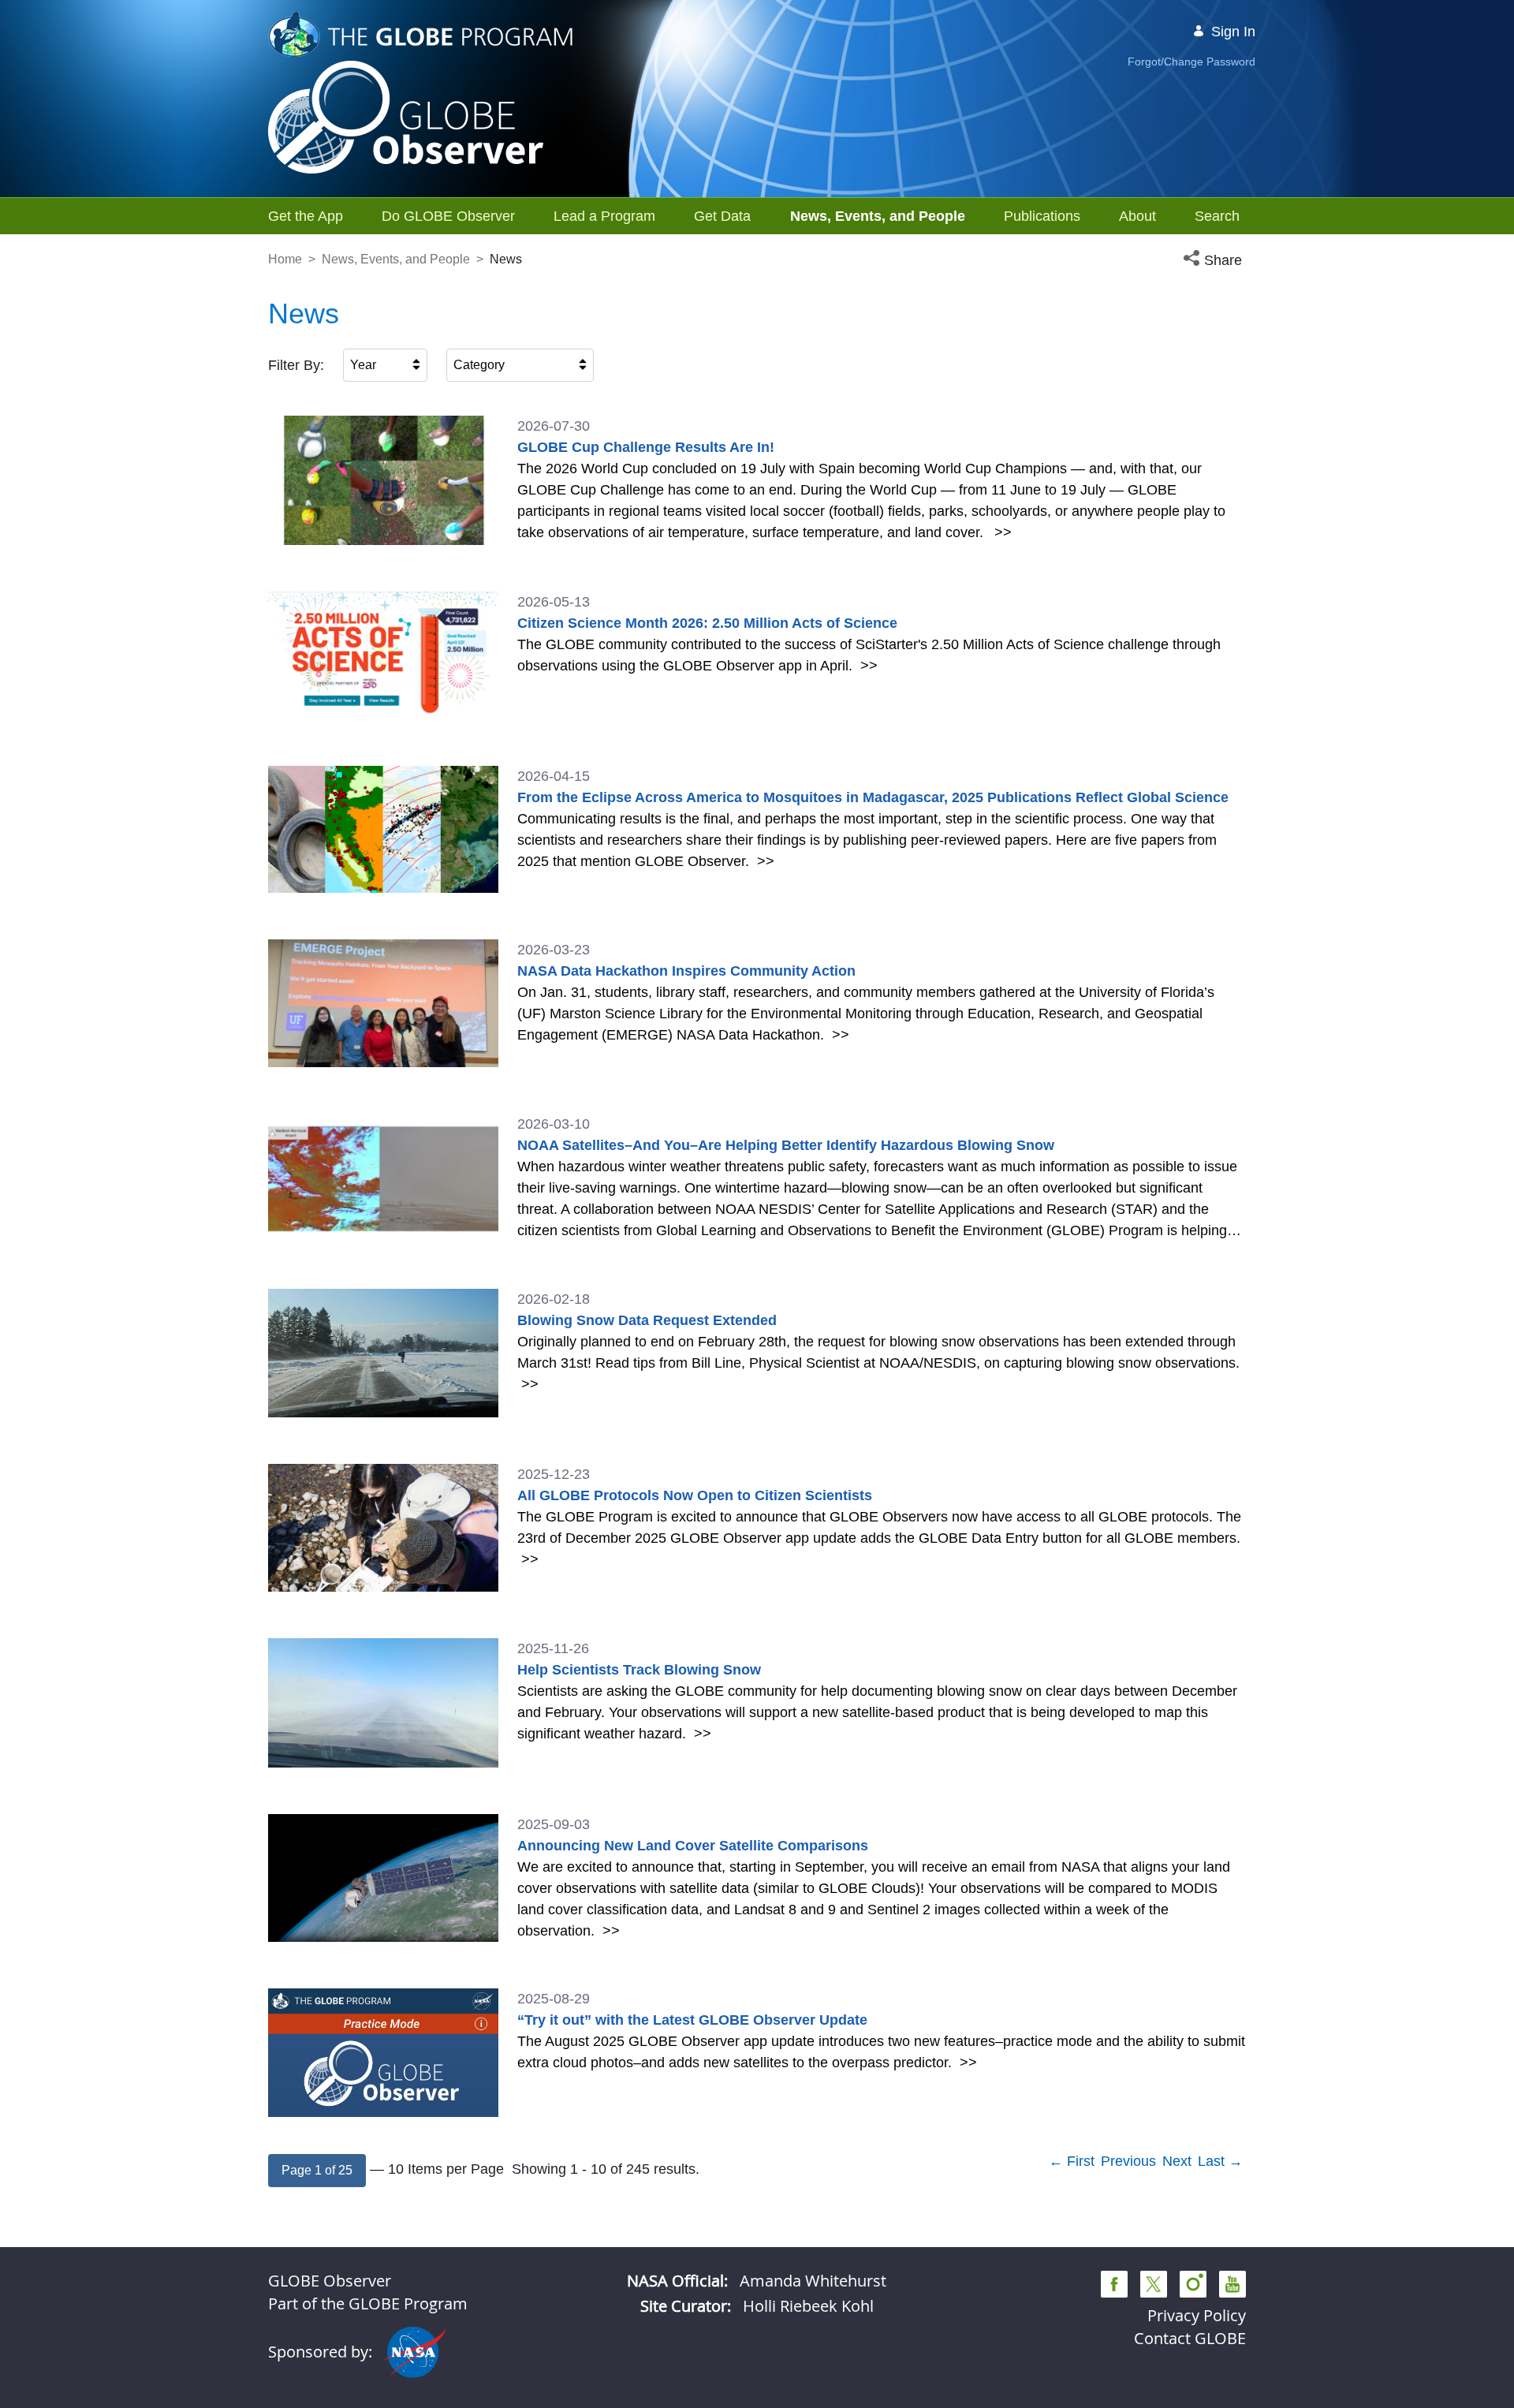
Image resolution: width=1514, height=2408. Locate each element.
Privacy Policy (1197, 2315)
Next (1177, 2161)
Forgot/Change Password (1191, 62)
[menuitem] (306, 216)
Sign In (1233, 32)
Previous (1128, 2161)
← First (1072, 2161)
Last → (1220, 2161)
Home (285, 259)
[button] (1214, 261)
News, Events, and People (396, 259)
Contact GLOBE (1190, 2338)
